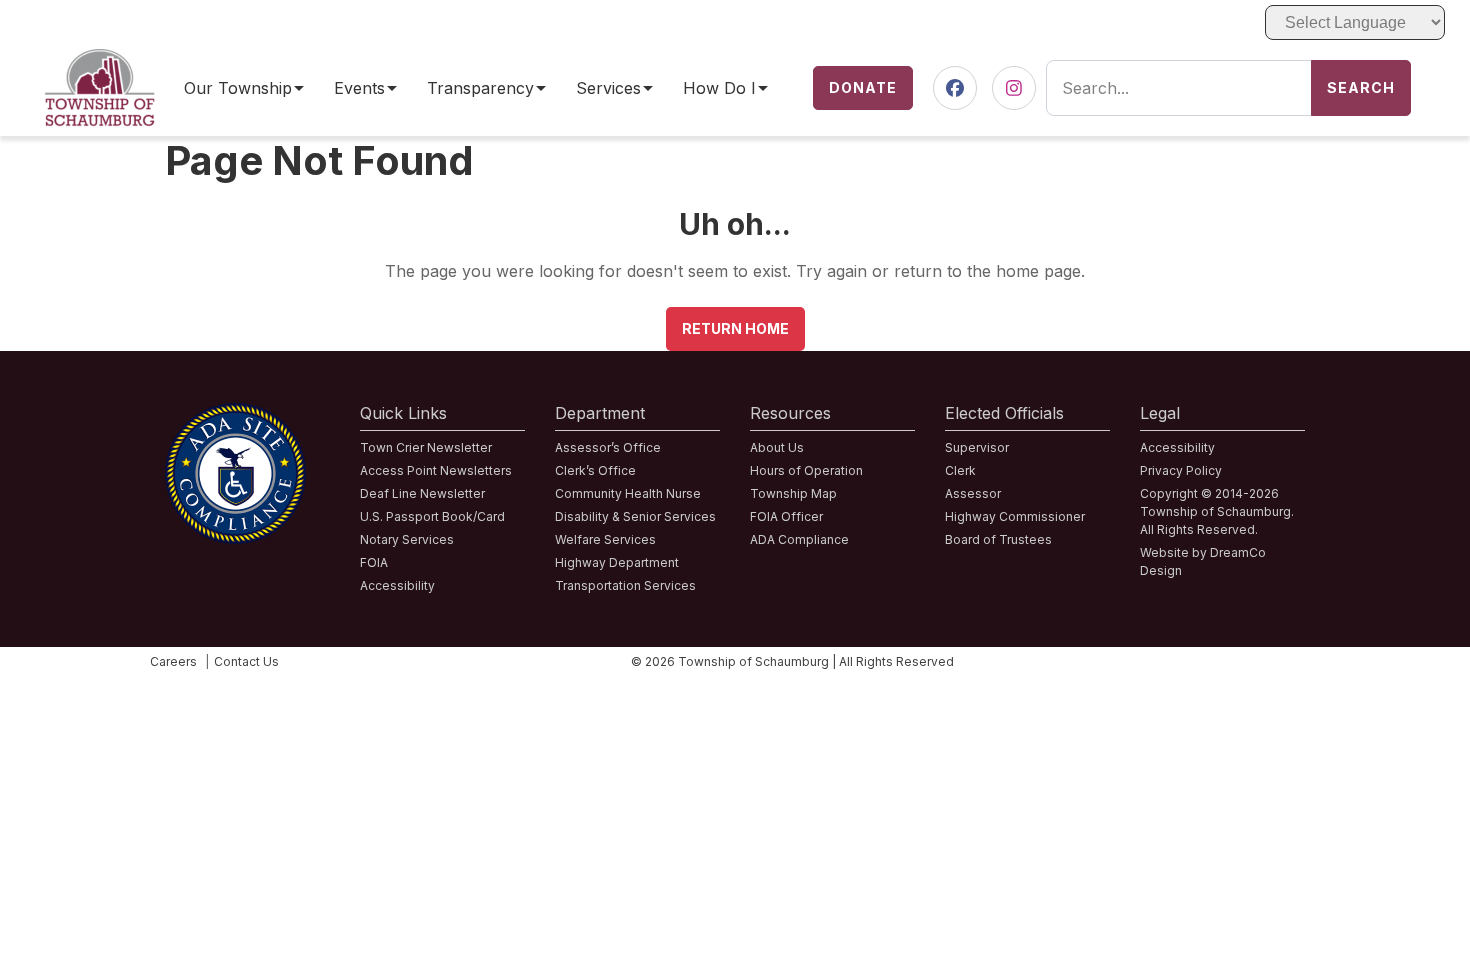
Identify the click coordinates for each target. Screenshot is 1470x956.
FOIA (374, 562)
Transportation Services (625, 585)
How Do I (719, 88)
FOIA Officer (786, 516)
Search (1361, 87)
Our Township (238, 88)
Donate (863, 87)
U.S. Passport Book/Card (432, 516)
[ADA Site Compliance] (235, 415)
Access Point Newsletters (436, 470)
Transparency (480, 88)
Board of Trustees (998, 539)
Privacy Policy (1181, 470)
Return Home (735, 328)
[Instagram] (1014, 88)
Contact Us (246, 661)
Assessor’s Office (608, 447)
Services (608, 88)
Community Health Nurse (628, 493)
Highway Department (617, 562)
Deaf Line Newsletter (422, 493)
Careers (173, 661)
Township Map (793, 493)
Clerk (960, 470)
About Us (777, 447)
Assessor (973, 493)
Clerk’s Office (595, 470)
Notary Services (407, 539)
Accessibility (397, 585)
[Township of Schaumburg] (100, 61)
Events (359, 88)
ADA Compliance (799, 539)
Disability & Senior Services (635, 516)
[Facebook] (955, 88)
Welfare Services (605, 539)
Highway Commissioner (1015, 516)
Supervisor (977, 447)
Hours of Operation (806, 470)
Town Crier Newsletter (426, 447)
